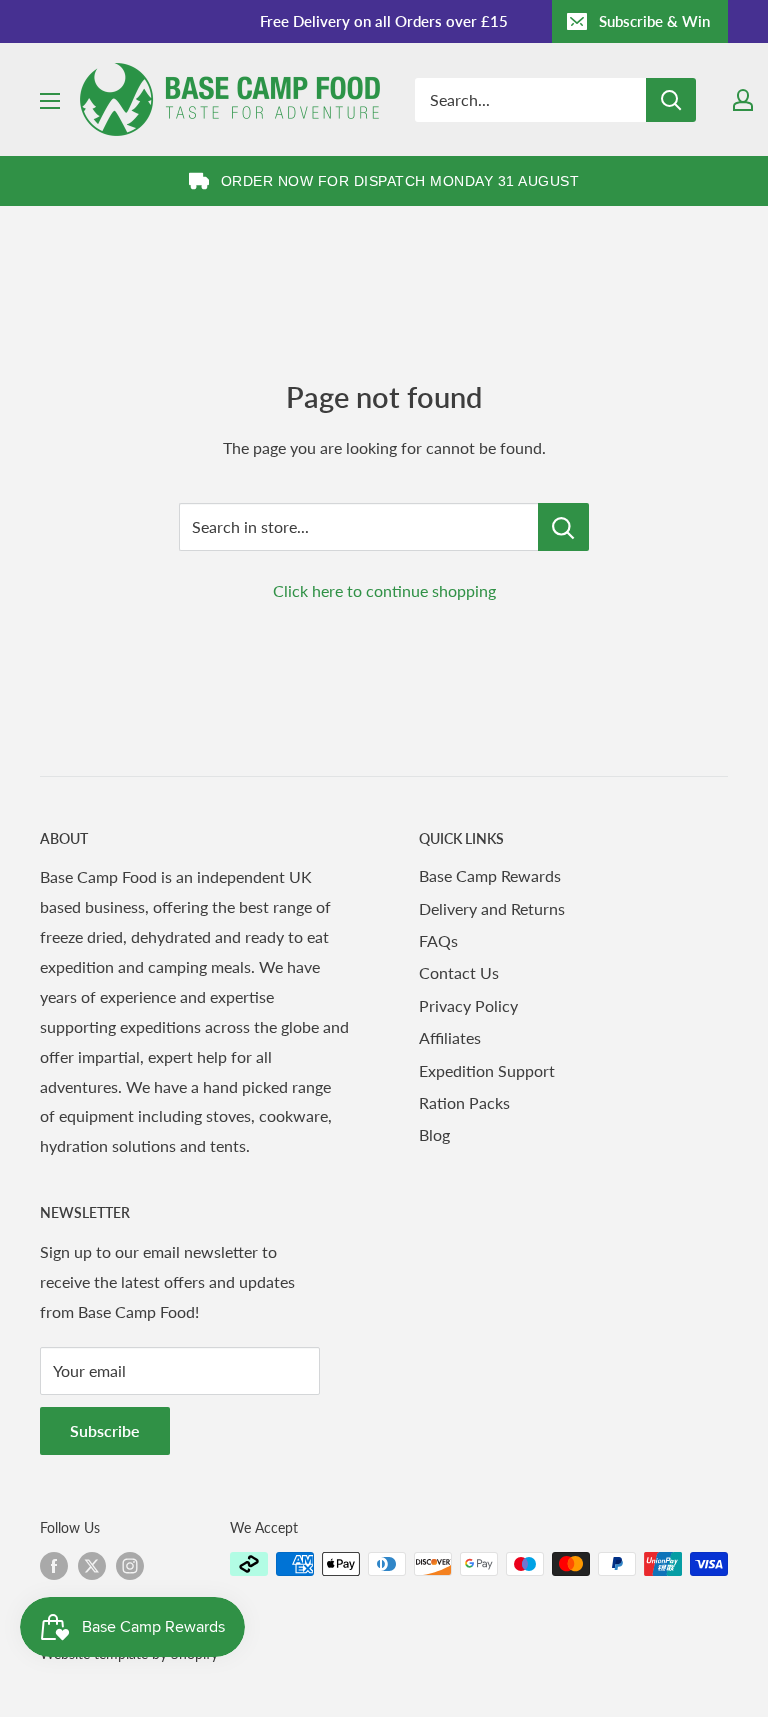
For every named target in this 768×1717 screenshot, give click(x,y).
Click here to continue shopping (384, 590)
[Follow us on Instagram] (130, 1566)
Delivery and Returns (492, 908)
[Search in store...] (563, 527)
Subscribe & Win (654, 21)
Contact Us (459, 972)
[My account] (743, 100)
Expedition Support (487, 1070)
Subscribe (105, 1430)
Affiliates (450, 1037)
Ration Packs (464, 1102)
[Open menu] (50, 101)
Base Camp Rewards (490, 875)
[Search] (671, 100)
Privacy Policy (468, 1005)
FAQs (438, 940)
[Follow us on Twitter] (92, 1566)
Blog (434, 1134)
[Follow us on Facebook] (54, 1566)
